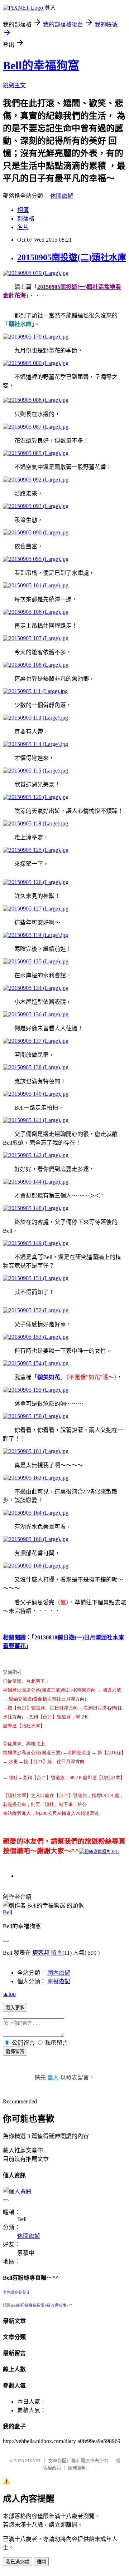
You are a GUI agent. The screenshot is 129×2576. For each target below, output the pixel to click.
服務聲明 (77, 2468)
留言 (57, 1953)
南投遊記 (59, 1981)
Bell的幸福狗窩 (41, 65)
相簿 (23, 210)
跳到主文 (14, 85)
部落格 (26, 219)
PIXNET (33, 2461)
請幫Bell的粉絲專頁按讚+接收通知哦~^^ (37, 2305)
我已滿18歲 (18, 2562)
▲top (9, 1994)
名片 (23, 227)
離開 (41, 2562)
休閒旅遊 (62, 196)
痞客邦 (41, 1953)
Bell (8, 1912)
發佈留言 (15, 2051)
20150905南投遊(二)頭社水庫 (72, 257)
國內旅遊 (59, 1973)
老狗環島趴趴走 (17, 2293)
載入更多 (15, 2008)
